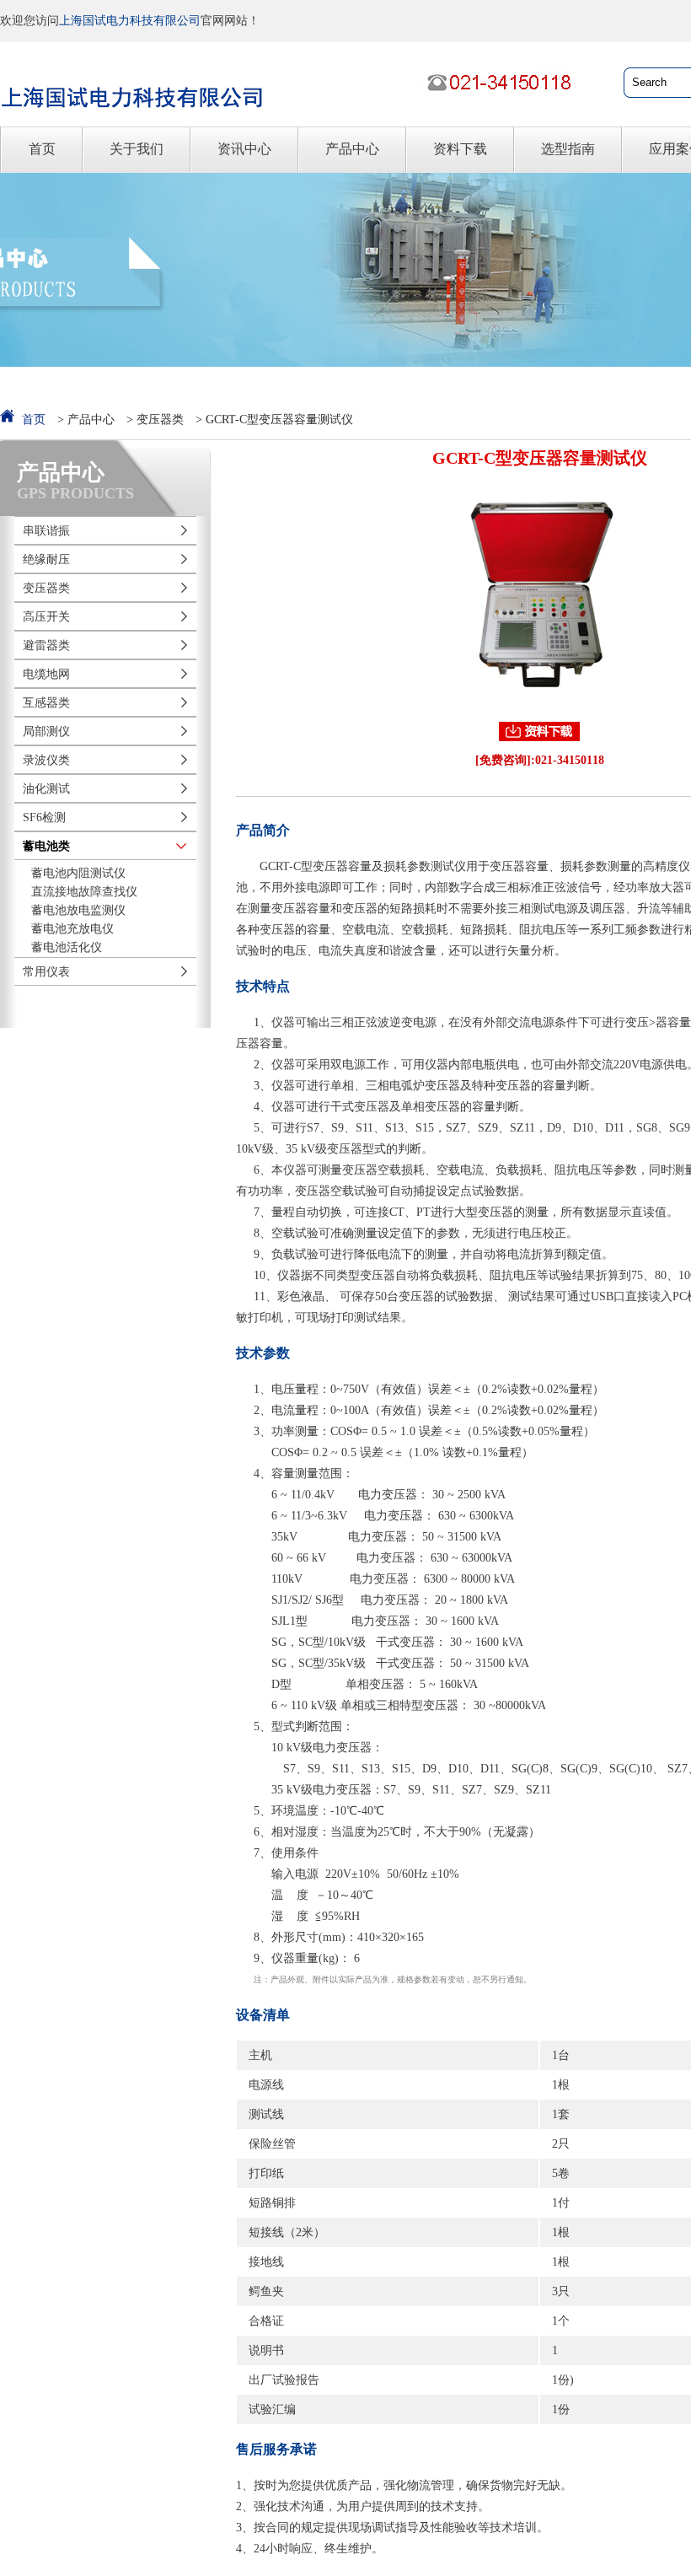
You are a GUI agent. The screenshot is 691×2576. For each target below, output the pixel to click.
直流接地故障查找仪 (84, 892)
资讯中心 (244, 149)
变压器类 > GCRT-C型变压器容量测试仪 (245, 419)
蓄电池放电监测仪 (78, 910)
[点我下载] (539, 731)
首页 (42, 149)
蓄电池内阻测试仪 (78, 873)
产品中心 (352, 149)
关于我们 (137, 149)
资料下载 (460, 149)
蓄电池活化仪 (67, 947)
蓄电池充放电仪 (72, 929)
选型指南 (568, 149)
